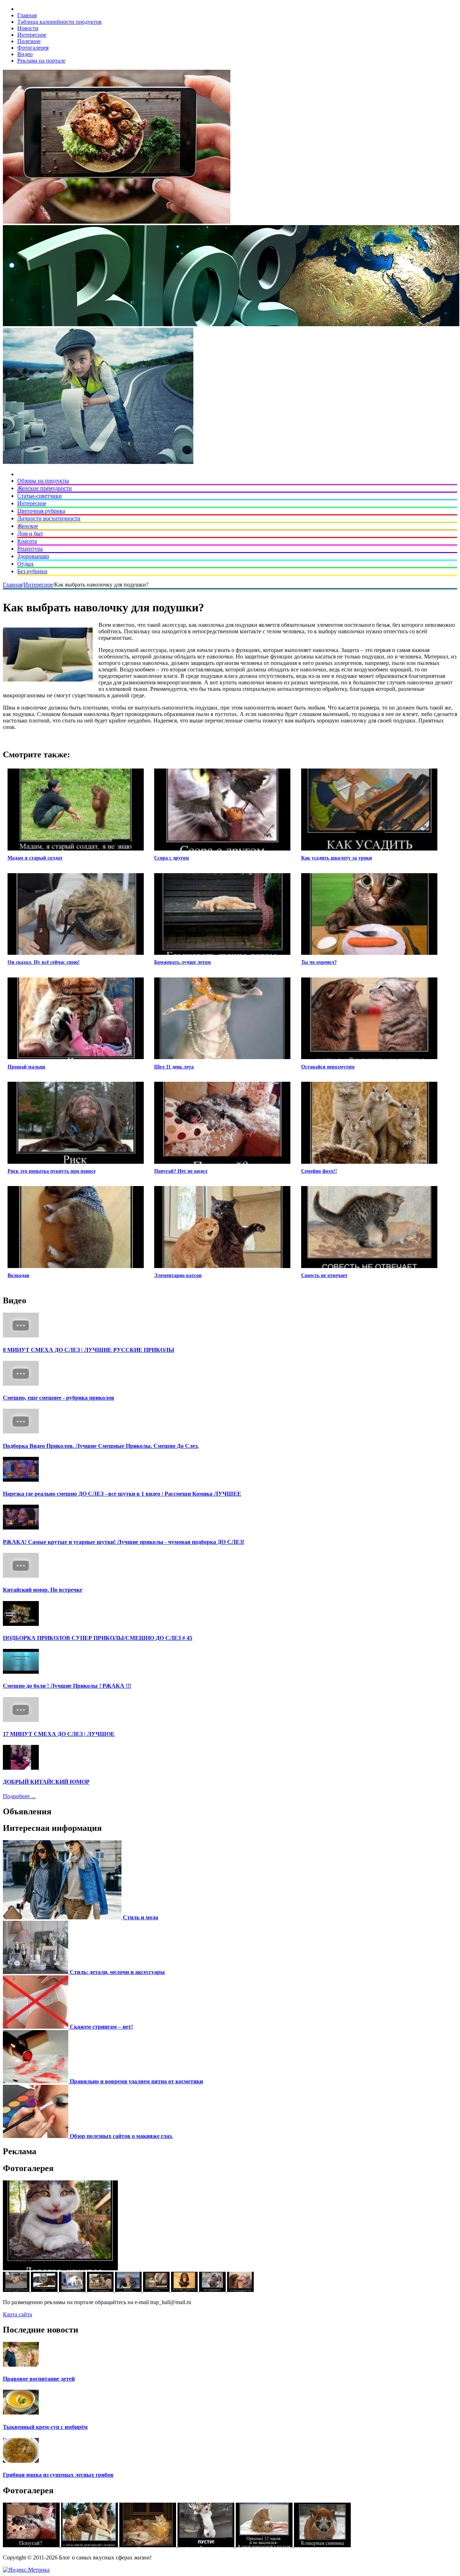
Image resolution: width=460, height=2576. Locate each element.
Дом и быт (30, 534)
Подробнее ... (19, 1796)
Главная (27, 15)
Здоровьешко (33, 556)
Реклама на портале (41, 61)
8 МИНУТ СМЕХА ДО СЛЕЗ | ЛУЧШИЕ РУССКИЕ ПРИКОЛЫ (89, 1350)
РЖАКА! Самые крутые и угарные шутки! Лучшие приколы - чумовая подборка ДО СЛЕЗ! (124, 1542)
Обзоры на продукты (43, 481)
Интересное (32, 35)
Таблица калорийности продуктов (59, 22)
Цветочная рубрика (41, 511)
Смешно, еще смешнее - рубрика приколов (59, 1398)
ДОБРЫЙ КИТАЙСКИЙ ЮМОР (46, 1782)
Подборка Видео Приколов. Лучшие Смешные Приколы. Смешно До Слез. (101, 1446)
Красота (27, 541)
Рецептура (30, 549)
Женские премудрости (45, 488)
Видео (25, 54)
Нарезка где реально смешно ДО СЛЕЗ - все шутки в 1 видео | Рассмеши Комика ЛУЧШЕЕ (122, 1494)
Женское (28, 526)
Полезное (29, 41)
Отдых (26, 564)
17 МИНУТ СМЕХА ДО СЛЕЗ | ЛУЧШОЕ (59, 1734)
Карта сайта (17, 2314)
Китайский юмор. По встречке (43, 1590)
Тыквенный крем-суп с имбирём (45, 2427)
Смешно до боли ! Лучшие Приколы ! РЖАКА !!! (67, 1686)
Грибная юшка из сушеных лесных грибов (58, 2475)
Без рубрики (32, 571)
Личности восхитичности (49, 518)
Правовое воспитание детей (39, 2379)
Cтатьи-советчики (40, 496)
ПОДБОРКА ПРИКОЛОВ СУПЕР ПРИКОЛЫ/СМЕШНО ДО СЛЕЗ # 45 (98, 1638)
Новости (28, 28)
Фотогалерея (33, 48)
